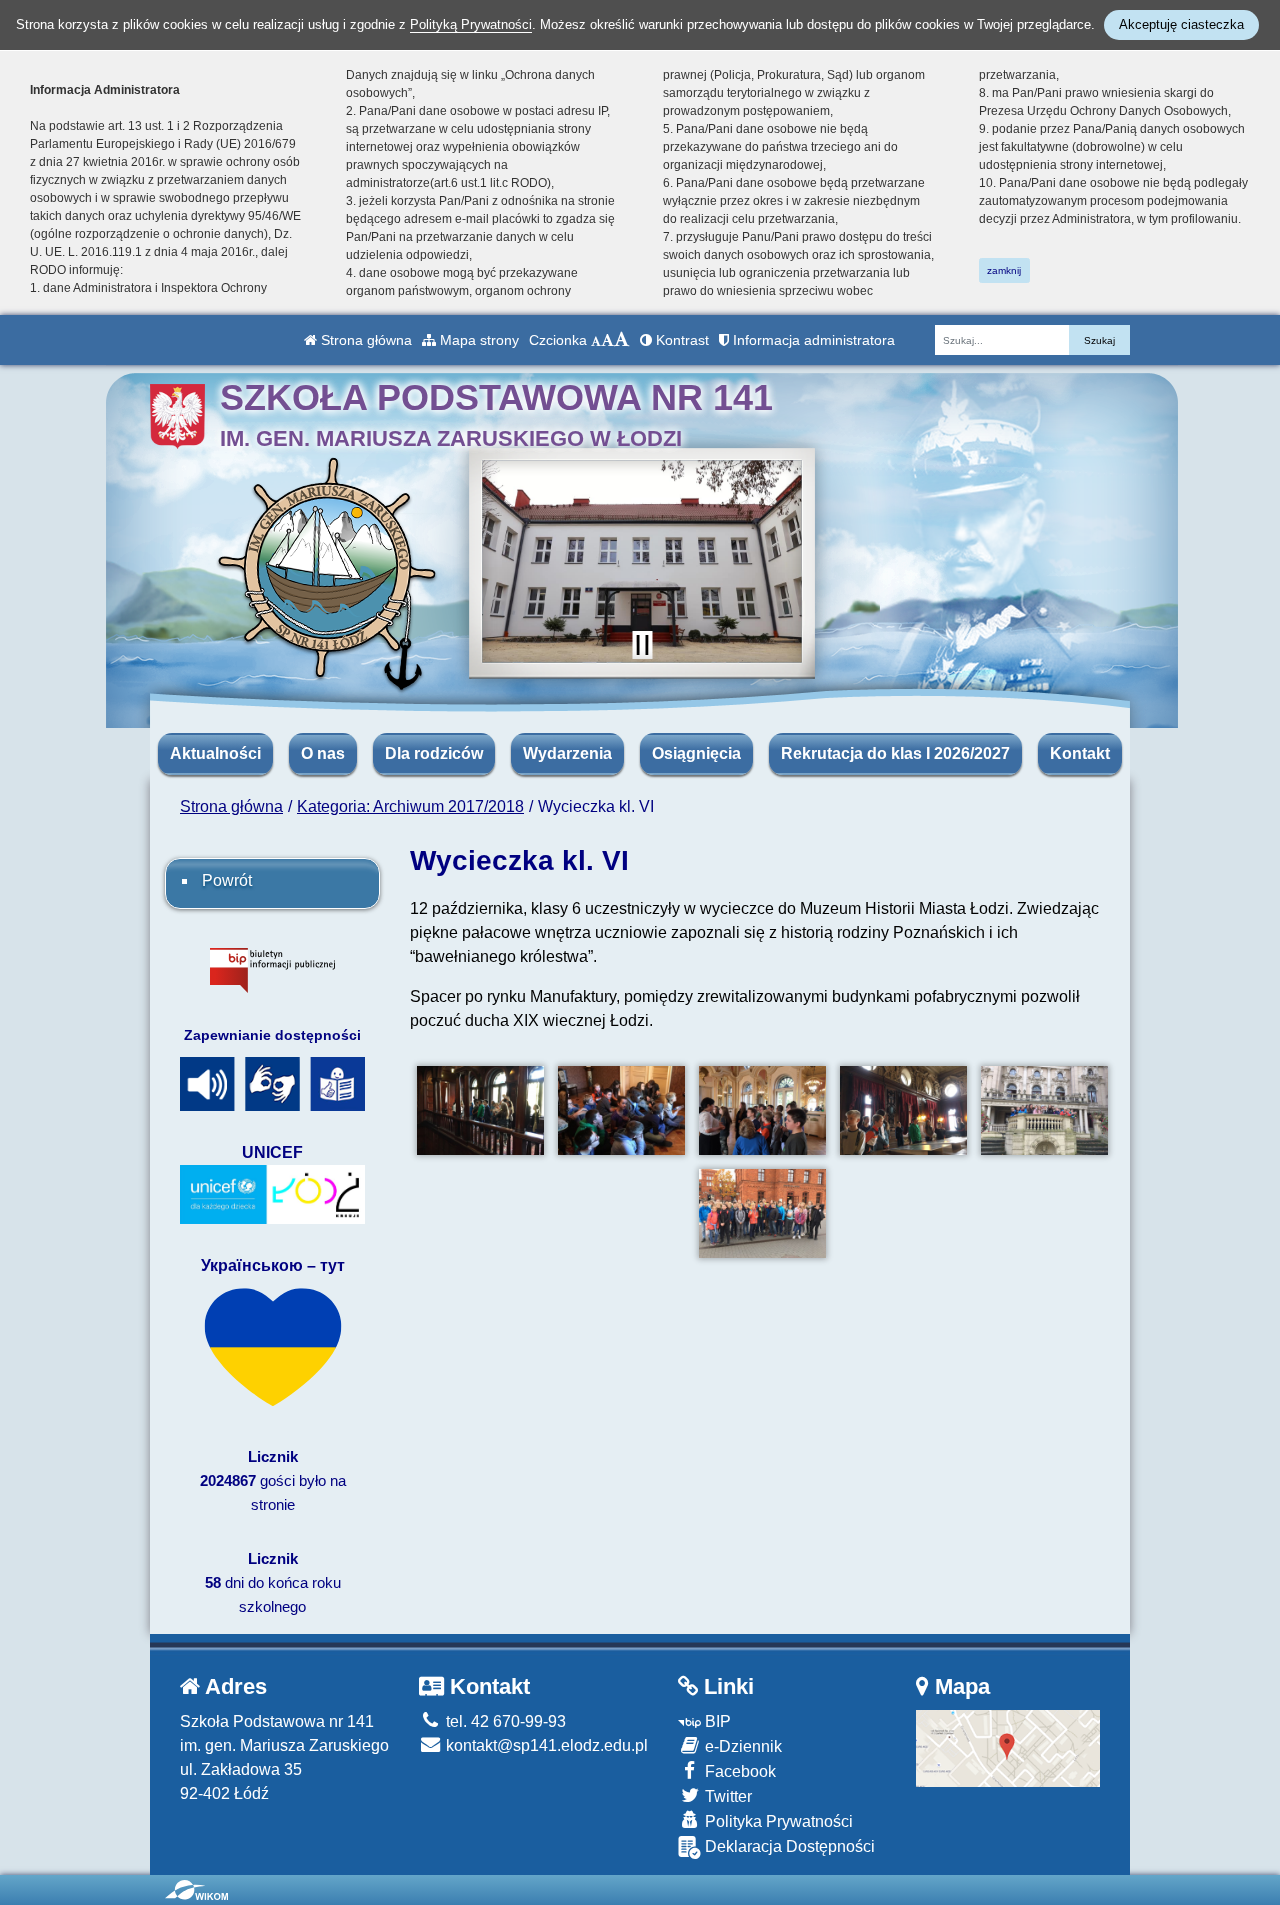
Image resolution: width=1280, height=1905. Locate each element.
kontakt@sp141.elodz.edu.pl (545, 1745)
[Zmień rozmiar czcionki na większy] (607, 340)
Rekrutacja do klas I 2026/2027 (895, 753)
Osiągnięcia (696, 753)
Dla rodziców (434, 753)
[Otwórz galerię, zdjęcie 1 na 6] (480, 1110)
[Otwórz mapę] (1008, 1747)
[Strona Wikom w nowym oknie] (196, 1890)
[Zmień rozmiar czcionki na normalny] (596, 340)
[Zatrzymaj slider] (642, 645)
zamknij (1004, 270)
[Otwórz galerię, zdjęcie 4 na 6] (903, 1110)
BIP (716, 1721)
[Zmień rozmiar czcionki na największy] (622, 340)
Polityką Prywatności (471, 24)
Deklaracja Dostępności (788, 1846)
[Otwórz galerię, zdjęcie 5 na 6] (1044, 1110)
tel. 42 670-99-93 (504, 1721)
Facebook (738, 1771)
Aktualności (215, 753)
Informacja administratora (812, 340)
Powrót (227, 880)
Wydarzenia (567, 753)
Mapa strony (477, 340)
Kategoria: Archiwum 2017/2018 (410, 806)
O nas (323, 753)
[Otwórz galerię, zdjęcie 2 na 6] (621, 1110)
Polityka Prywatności (777, 1821)
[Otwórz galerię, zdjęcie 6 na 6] (762, 1213)
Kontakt (1080, 753)
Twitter (726, 1796)
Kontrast (680, 340)
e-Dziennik (741, 1746)
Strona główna (364, 340)
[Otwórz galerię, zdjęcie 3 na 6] (762, 1110)
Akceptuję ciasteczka (1181, 24)
